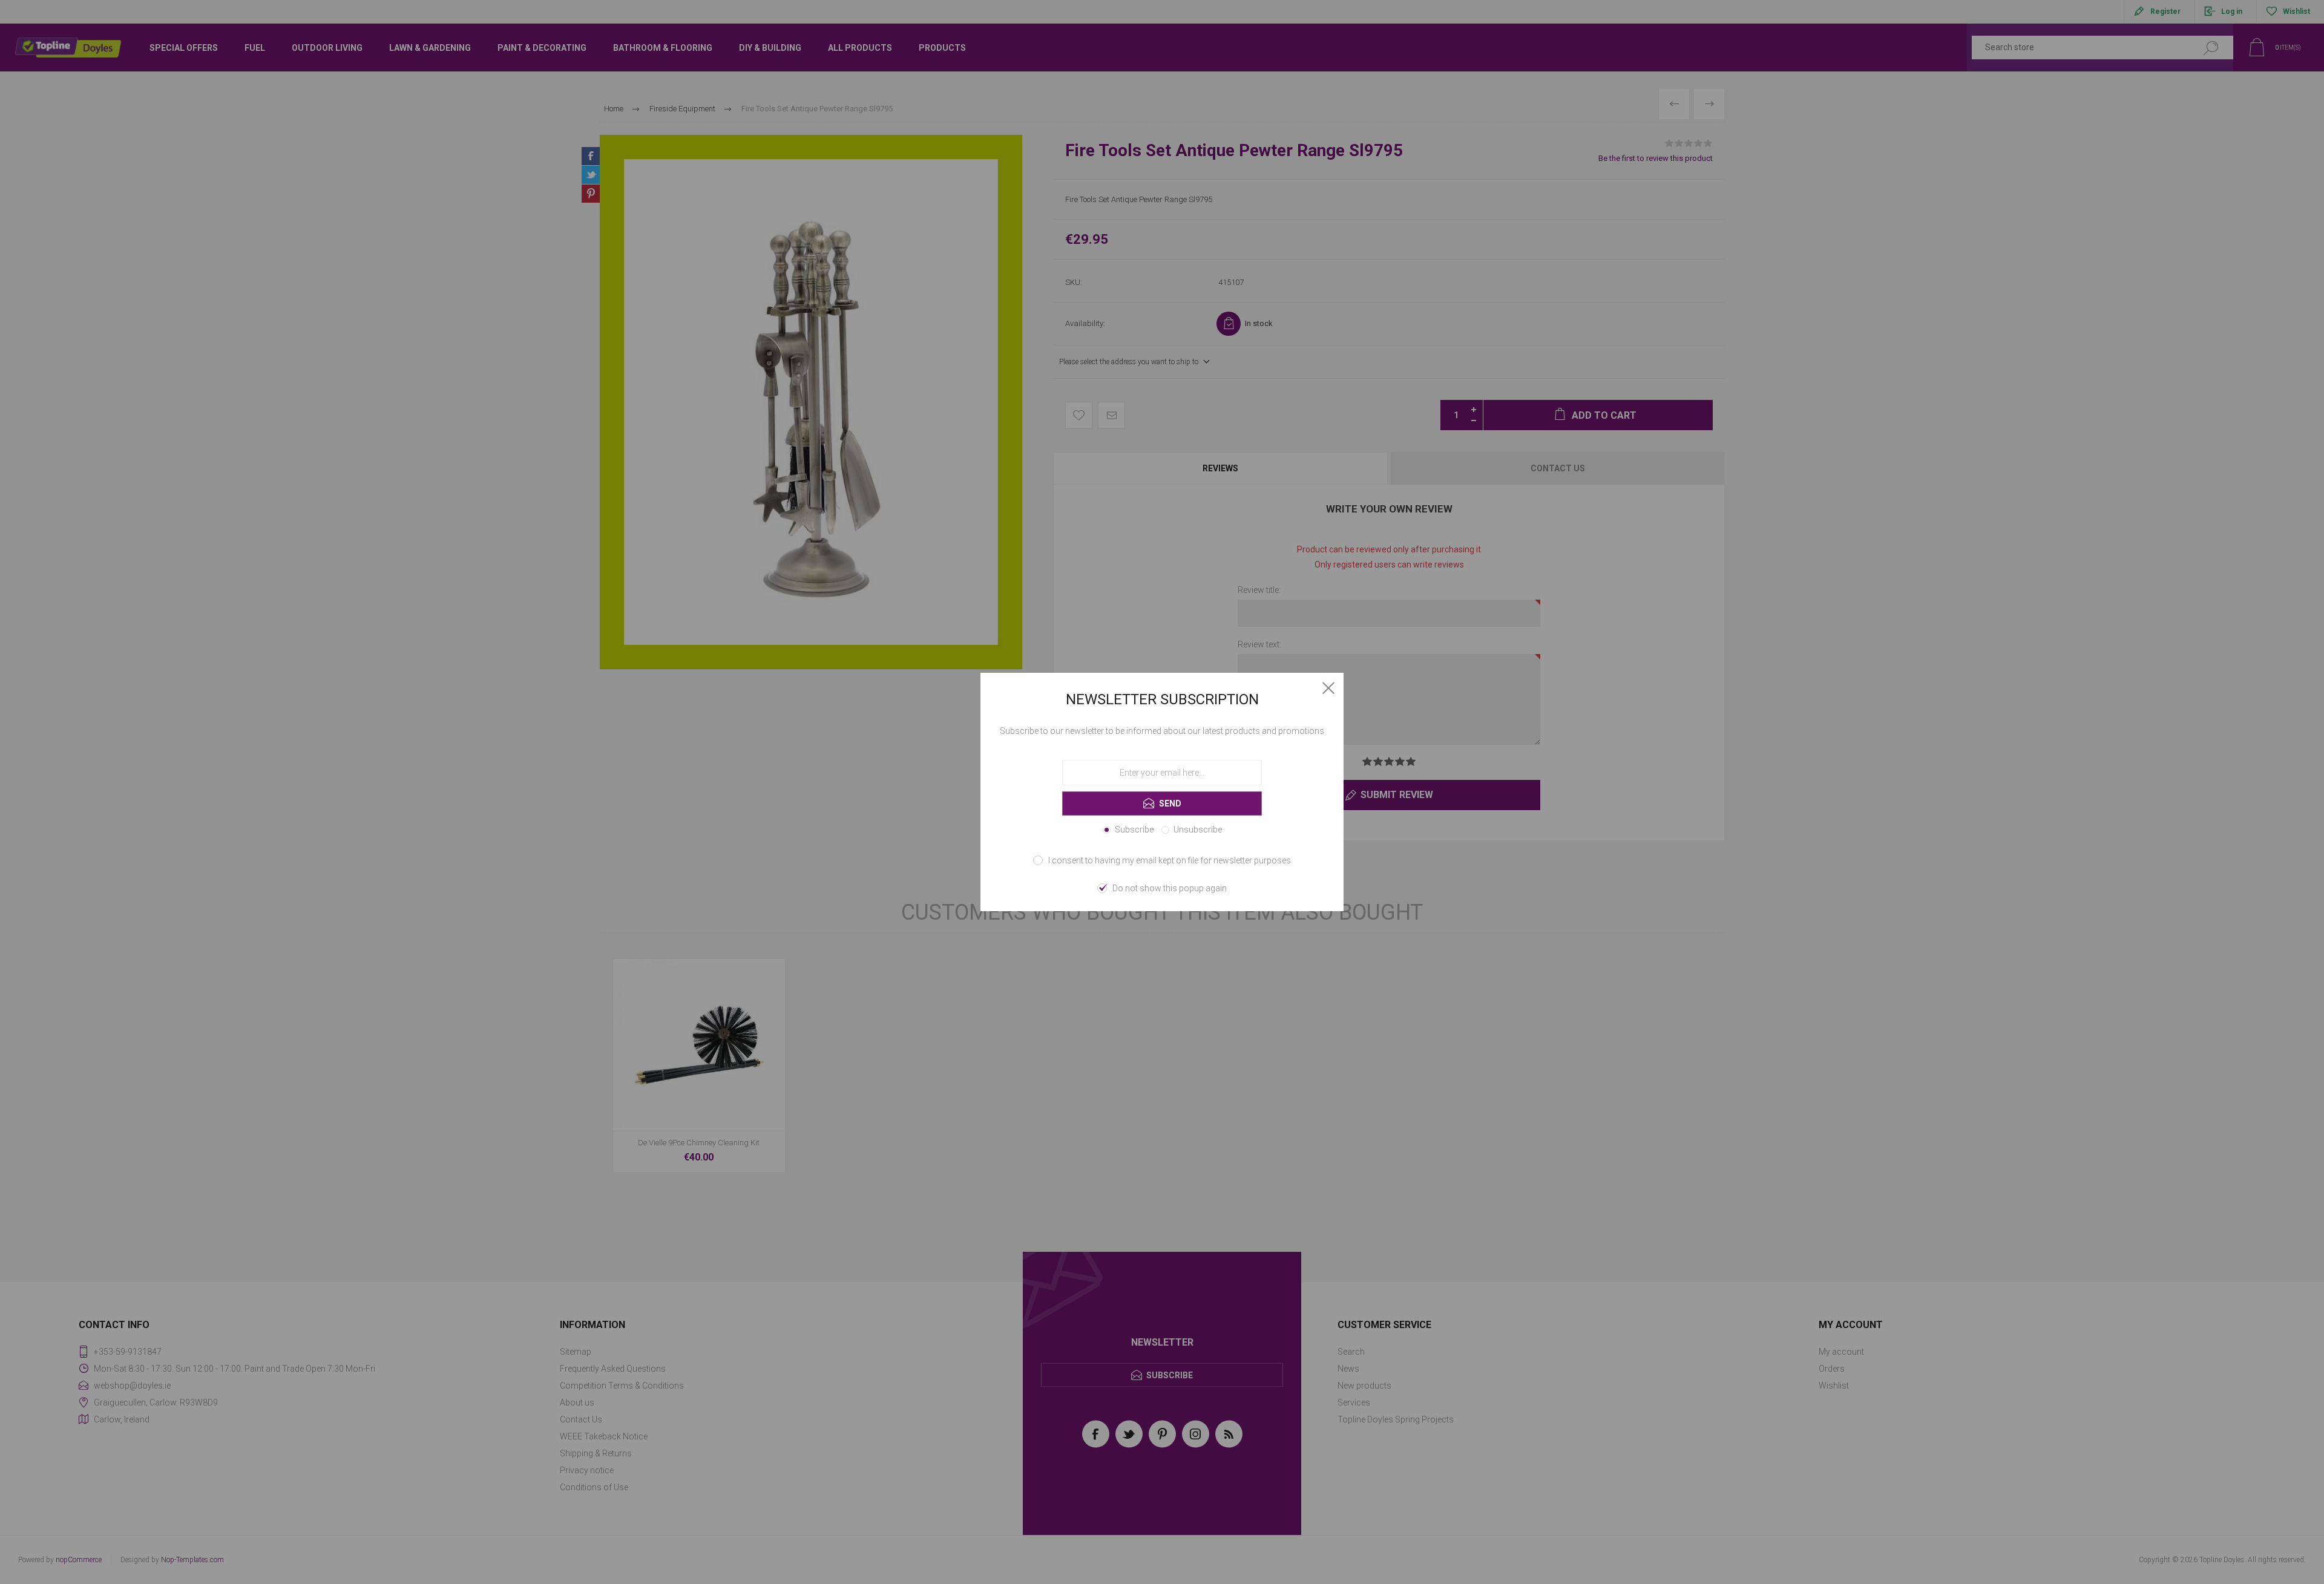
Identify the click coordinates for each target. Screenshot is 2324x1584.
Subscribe (1134, 830)
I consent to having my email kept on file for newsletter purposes (1170, 860)
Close (1328, 688)
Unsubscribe (1198, 830)
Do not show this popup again (1170, 888)
